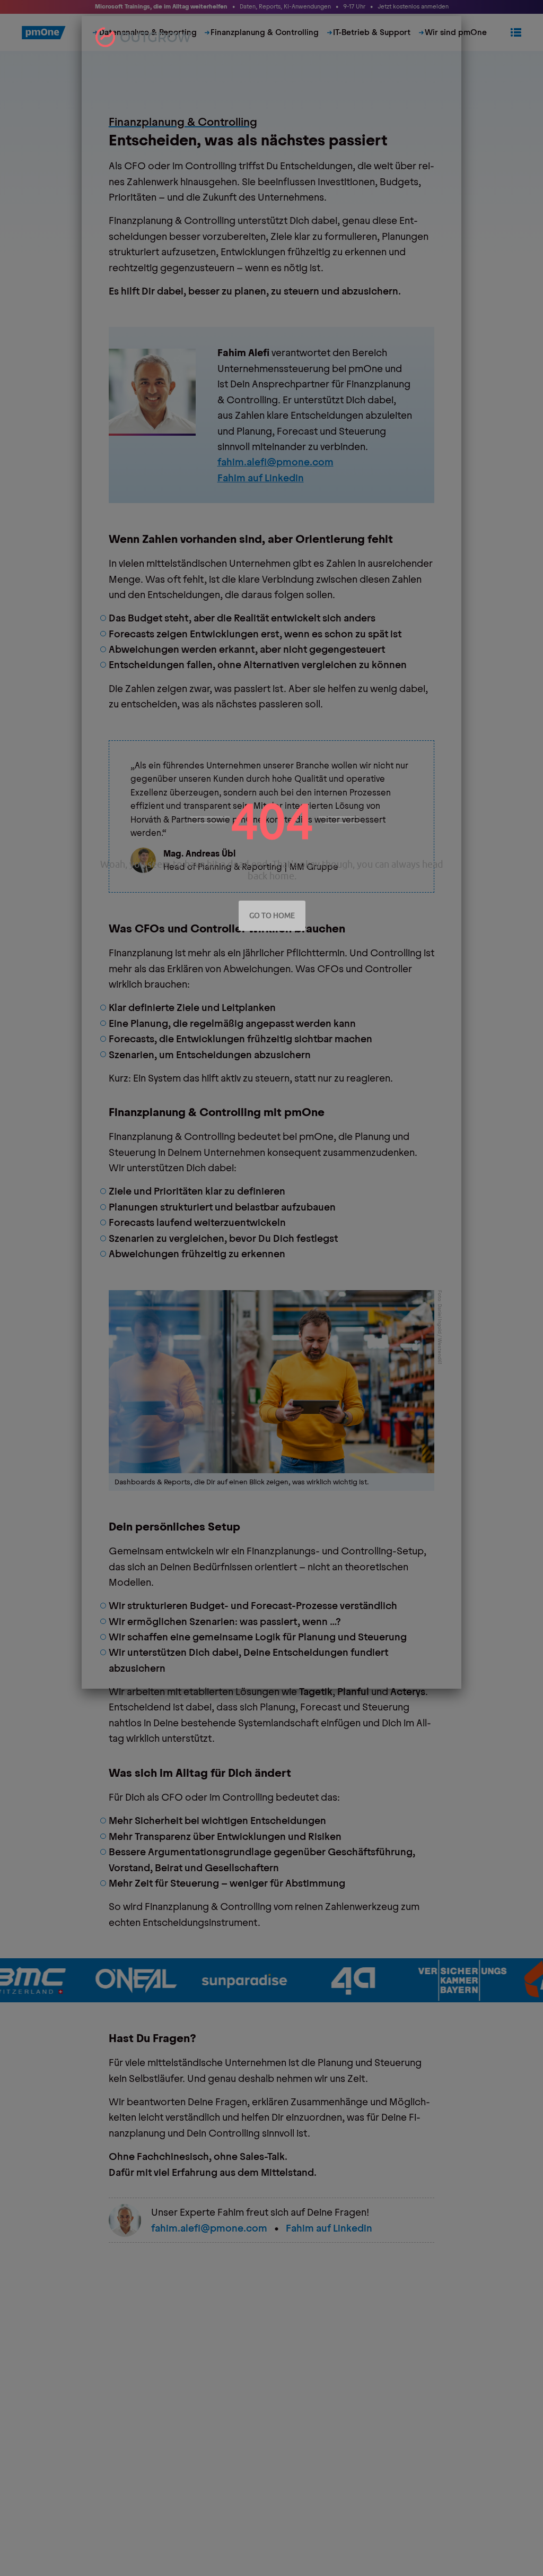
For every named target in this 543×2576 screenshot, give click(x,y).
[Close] (451, 26)
